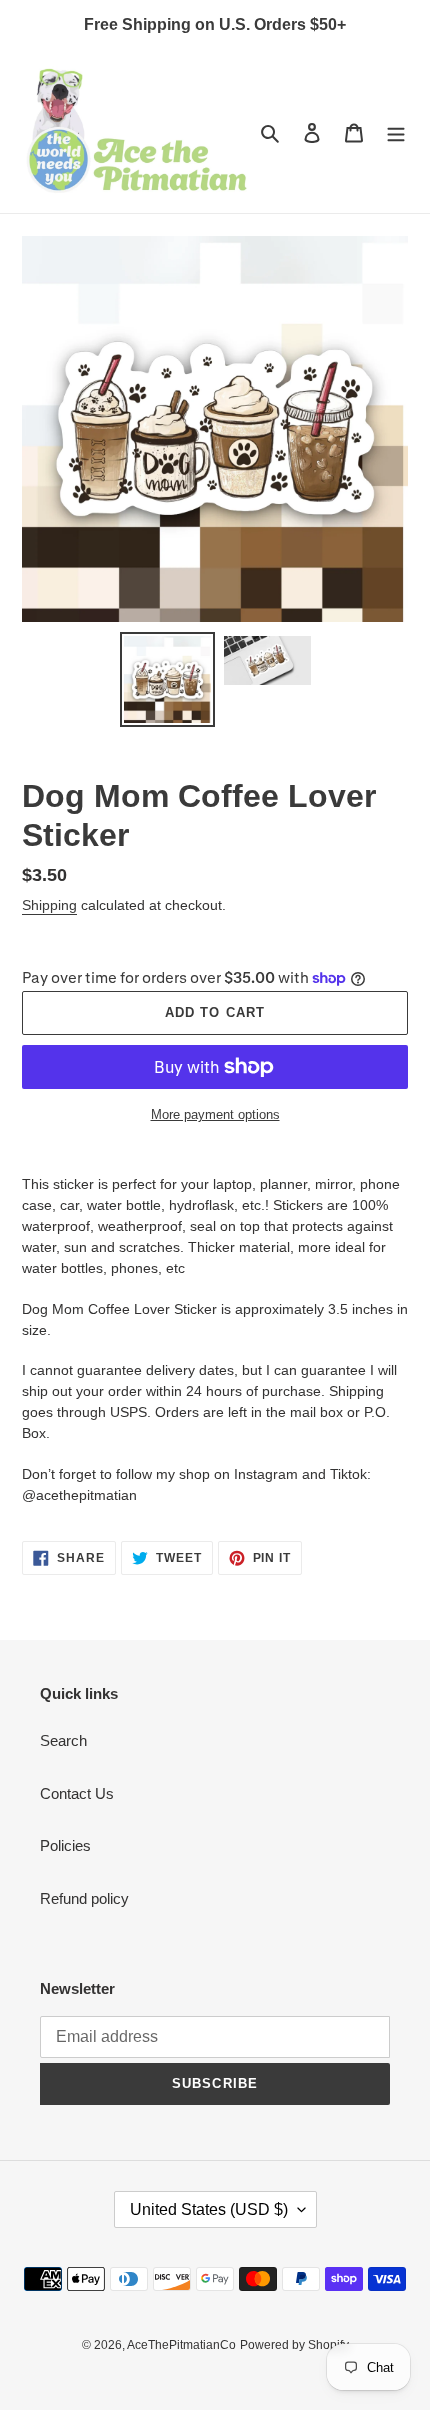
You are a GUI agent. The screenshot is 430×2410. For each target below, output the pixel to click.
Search (63, 1740)
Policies (65, 1845)
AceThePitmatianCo (181, 2345)
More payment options (215, 1114)
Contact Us (77, 1793)
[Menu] (396, 132)
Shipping (49, 905)
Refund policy (84, 1898)
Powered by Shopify (294, 2345)
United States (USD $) (209, 2209)
